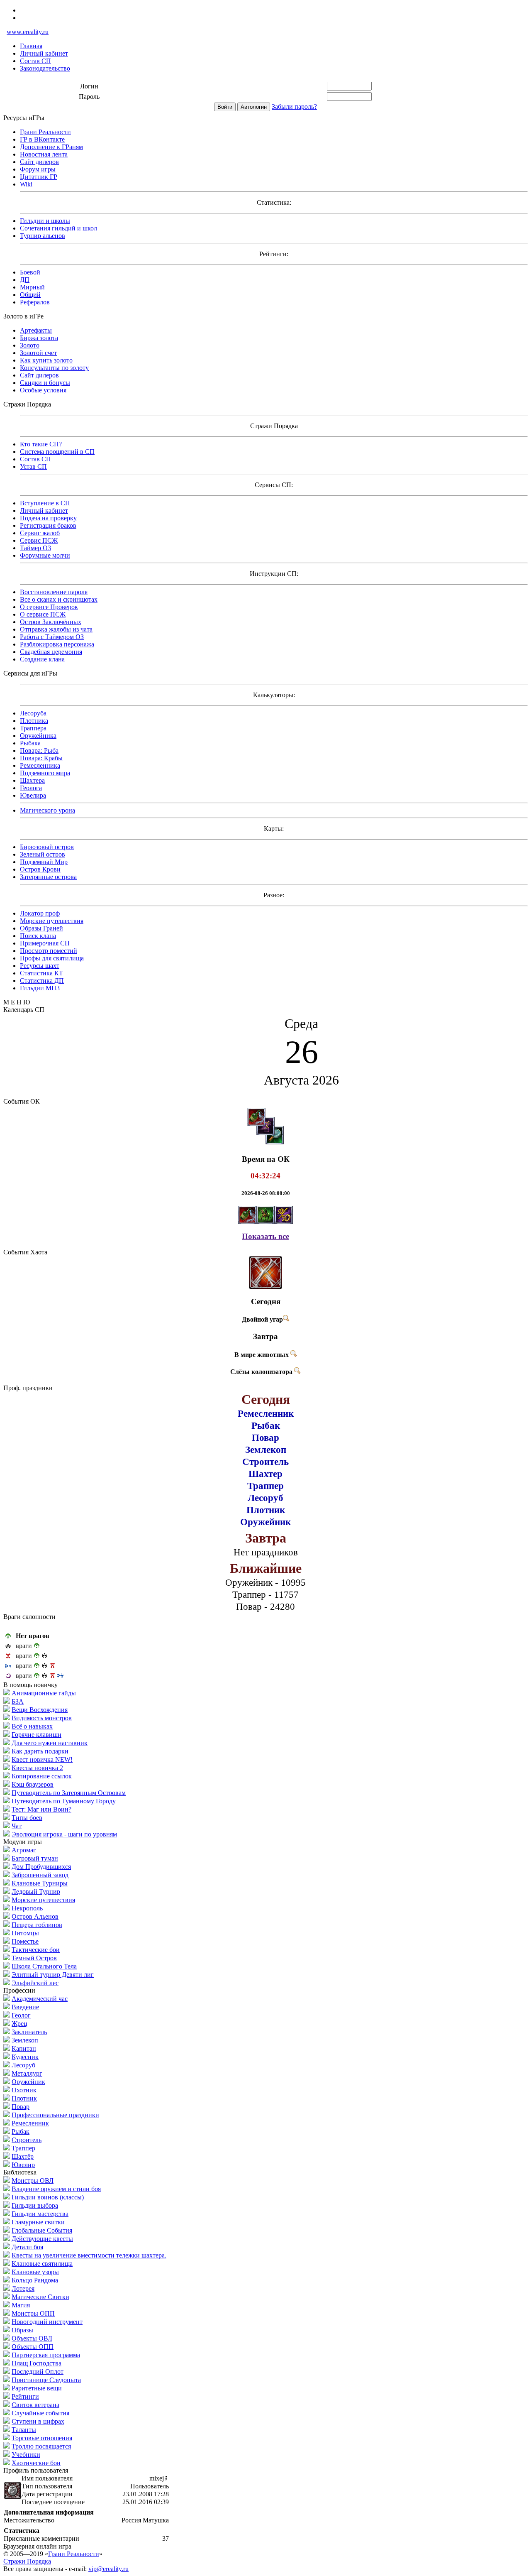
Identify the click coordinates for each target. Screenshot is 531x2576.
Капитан (24, 2048)
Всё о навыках (32, 1726)
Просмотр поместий (49, 951)
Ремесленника (40, 765)
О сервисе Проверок (49, 607)
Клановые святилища (42, 2264)
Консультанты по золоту (54, 368)
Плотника (34, 721)
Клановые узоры (35, 2272)
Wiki (26, 184)
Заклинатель (29, 2032)
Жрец (19, 2024)
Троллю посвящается (41, 2446)
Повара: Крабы (41, 758)
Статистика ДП (42, 981)
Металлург (27, 2073)
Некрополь (27, 1908)
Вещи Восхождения (40, 1710)
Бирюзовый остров (47, 847)
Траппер (23, 2148)
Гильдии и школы (45, 221)
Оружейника (38, 736)
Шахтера (32, 780)
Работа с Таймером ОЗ (52, 637)
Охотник (24, 2090)
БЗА (18, 1701)
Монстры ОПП (33, 2313)
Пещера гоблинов (37, 1925)
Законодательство (45, 68)
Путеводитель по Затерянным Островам (69, 1793)
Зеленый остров (43, 854)
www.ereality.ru (28, 32)
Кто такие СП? (41, 444)
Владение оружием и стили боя (56, 2189)
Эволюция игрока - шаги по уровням (64, 1834)
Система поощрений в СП (57, 452)
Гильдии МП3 (40, 988)
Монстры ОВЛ (33, 2181)
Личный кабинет (44, 53)
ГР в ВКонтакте (42, 139)
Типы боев (27, 1818)
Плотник (24, 2098)
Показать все (265, 1236)
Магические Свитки (40, 2297)
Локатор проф (40, 913)
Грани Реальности (45, 132)
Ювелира (33, 795)
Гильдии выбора (35, 2205)
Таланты (24, 2430)
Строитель (27, 2140)
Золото (30, 345)
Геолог (21, 2015)
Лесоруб (23, 2065)
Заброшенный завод (40, 1875)
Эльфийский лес (35, 1983)
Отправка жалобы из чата (56, 629)
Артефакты (36, 330)
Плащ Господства (37, 2363)
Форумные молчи (45, 555)
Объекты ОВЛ (32, 2338)
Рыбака (30, 743)
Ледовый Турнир (36, 1892)
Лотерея (23, 2288)
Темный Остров (34, 1958)
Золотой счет (38, 353)
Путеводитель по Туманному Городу (64, 1801)
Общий (30, 295)
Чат (17, 1826)
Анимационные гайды (44, 1693)
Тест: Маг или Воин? (41, 1809)
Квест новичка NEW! (42, 1759)
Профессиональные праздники (55, 2115)
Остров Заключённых (51, 622)
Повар (21, 2107)
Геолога (31, 788)
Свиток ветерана (35, 2405)
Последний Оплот (38, 2372)
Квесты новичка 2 (37, 1768)
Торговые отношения (42, 2438)
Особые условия (43, 390)
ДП (25, 280)
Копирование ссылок (42, 1776)
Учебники (26, 2455)
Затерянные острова (48, 877)
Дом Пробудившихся (41, 1867)
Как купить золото (46, 360)
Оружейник (28, 2082)
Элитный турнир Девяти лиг (53, 1975)
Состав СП (35, 61)
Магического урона (47, 810)
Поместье (25, 1941)
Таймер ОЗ (35, 548)
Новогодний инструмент (47, 2322)
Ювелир (23, 2165)
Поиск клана (38, 936)
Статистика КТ (41, 973)
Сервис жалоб (40, 533)
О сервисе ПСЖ (43, 614)
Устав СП (33, 466)
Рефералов (35, 302)
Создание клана (42, 659)
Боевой (30, 272)
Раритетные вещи (37, 2388)
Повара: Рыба (39, 751)
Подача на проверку (48, 518)
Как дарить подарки (40, 1751)
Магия (21, 2305)
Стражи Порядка (27, 2561)
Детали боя (27, 2247)
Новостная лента (44, 154)
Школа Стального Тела (44, 1966)
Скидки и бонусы (45, 383)
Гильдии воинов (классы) (48, 2197)
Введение (25, 2007)
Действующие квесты (42, 2239)
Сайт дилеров (39, 162)
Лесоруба (33, 713)
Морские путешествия (52, 921)
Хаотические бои (36, 2463)
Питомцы (25, 1933)
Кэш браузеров (33, 1784)
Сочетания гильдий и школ (58, 228)
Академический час (40, 1999)
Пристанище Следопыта (46, 2380)
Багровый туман (35, 1858)
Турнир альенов (43, 236)
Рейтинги (25, 2396)
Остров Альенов (35, 1916)
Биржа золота (39, 338)
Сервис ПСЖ (39, 540)
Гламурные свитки (38, 2222)
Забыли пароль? (294, 107)
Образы (22, 2330)
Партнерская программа (46, 2355)
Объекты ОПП (33, 2347)
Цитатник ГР (39, 177)
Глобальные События (42, 2230)
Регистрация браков (48, 525)
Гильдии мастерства (40, 2214)
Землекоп (25, 2040)
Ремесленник (30, 2123)
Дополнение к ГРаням (51, 147)
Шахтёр (23, 2156)
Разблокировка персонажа (57, 644)
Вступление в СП (45, 503)
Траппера (33, 728)
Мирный (32, 287)
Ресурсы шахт (40, 966)
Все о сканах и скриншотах (59, 599)
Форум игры (38, 169)
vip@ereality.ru (108, 2569)
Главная (31, 46)
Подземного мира (45, 773)
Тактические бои (36, 1950)
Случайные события (40, 2413)
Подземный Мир (44, 862)
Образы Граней (41, 928)
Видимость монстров (42, 1718)
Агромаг (24, 1850)
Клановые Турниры (40, 1883)
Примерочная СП (45, 943)
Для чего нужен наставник (50, 1743)
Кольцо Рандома (35, 2280)
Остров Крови (40, 869)
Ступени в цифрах (38, 2421)
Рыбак (21, 2132)
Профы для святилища (52, 958)
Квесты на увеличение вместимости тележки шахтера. (89, 2255)
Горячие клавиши (37, 1735)
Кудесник (25, 2057)
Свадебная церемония (51, 652)
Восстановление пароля (54, 592)
